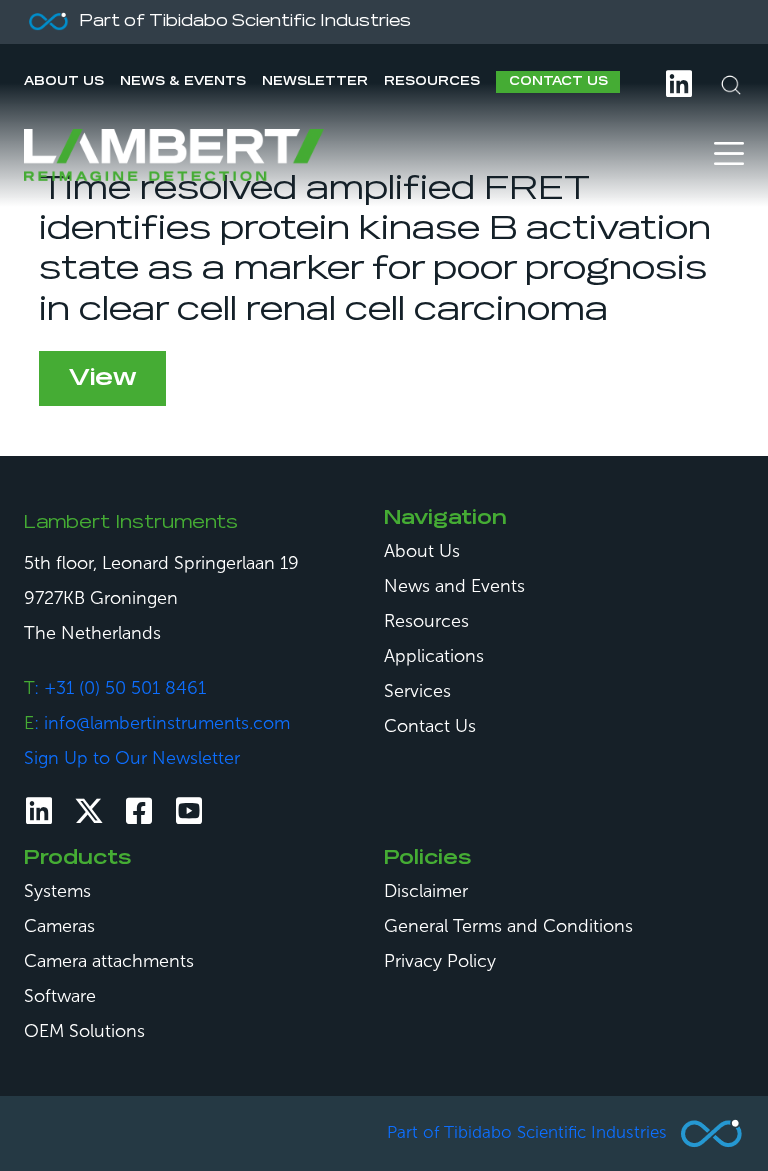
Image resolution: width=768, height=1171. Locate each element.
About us (64, 82)
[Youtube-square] (189, 811)
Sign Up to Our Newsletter (132, 758)
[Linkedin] (39, 811)
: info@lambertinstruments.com (157, 723)
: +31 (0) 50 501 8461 (115, 688)
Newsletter (315, 82)
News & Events (183, 82)
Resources (432, 82)
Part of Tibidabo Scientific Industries (527, 1132)
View (102, 378)
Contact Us (558, 82)
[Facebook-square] (139, 811)
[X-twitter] (89, 811)
